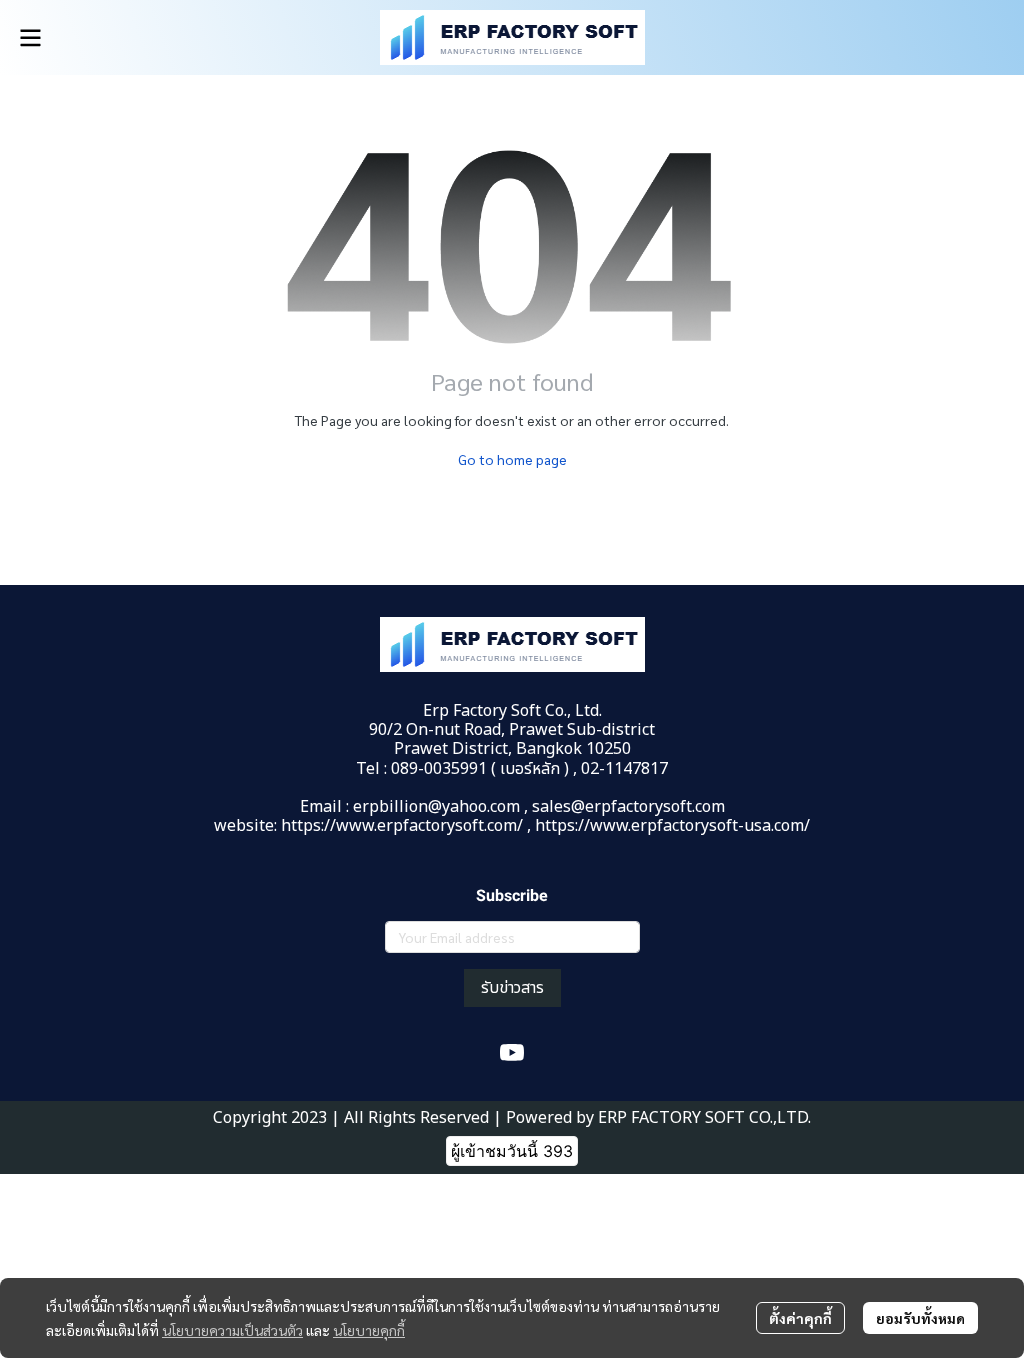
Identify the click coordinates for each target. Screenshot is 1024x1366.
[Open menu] (30, 38)
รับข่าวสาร (512, 988)
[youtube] (512, 1053)
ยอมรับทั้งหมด (920, 1318)
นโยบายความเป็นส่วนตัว (232, 1330)
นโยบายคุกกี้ (369, 1330)
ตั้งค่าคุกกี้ (800, 1318)
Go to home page (512, 459)
